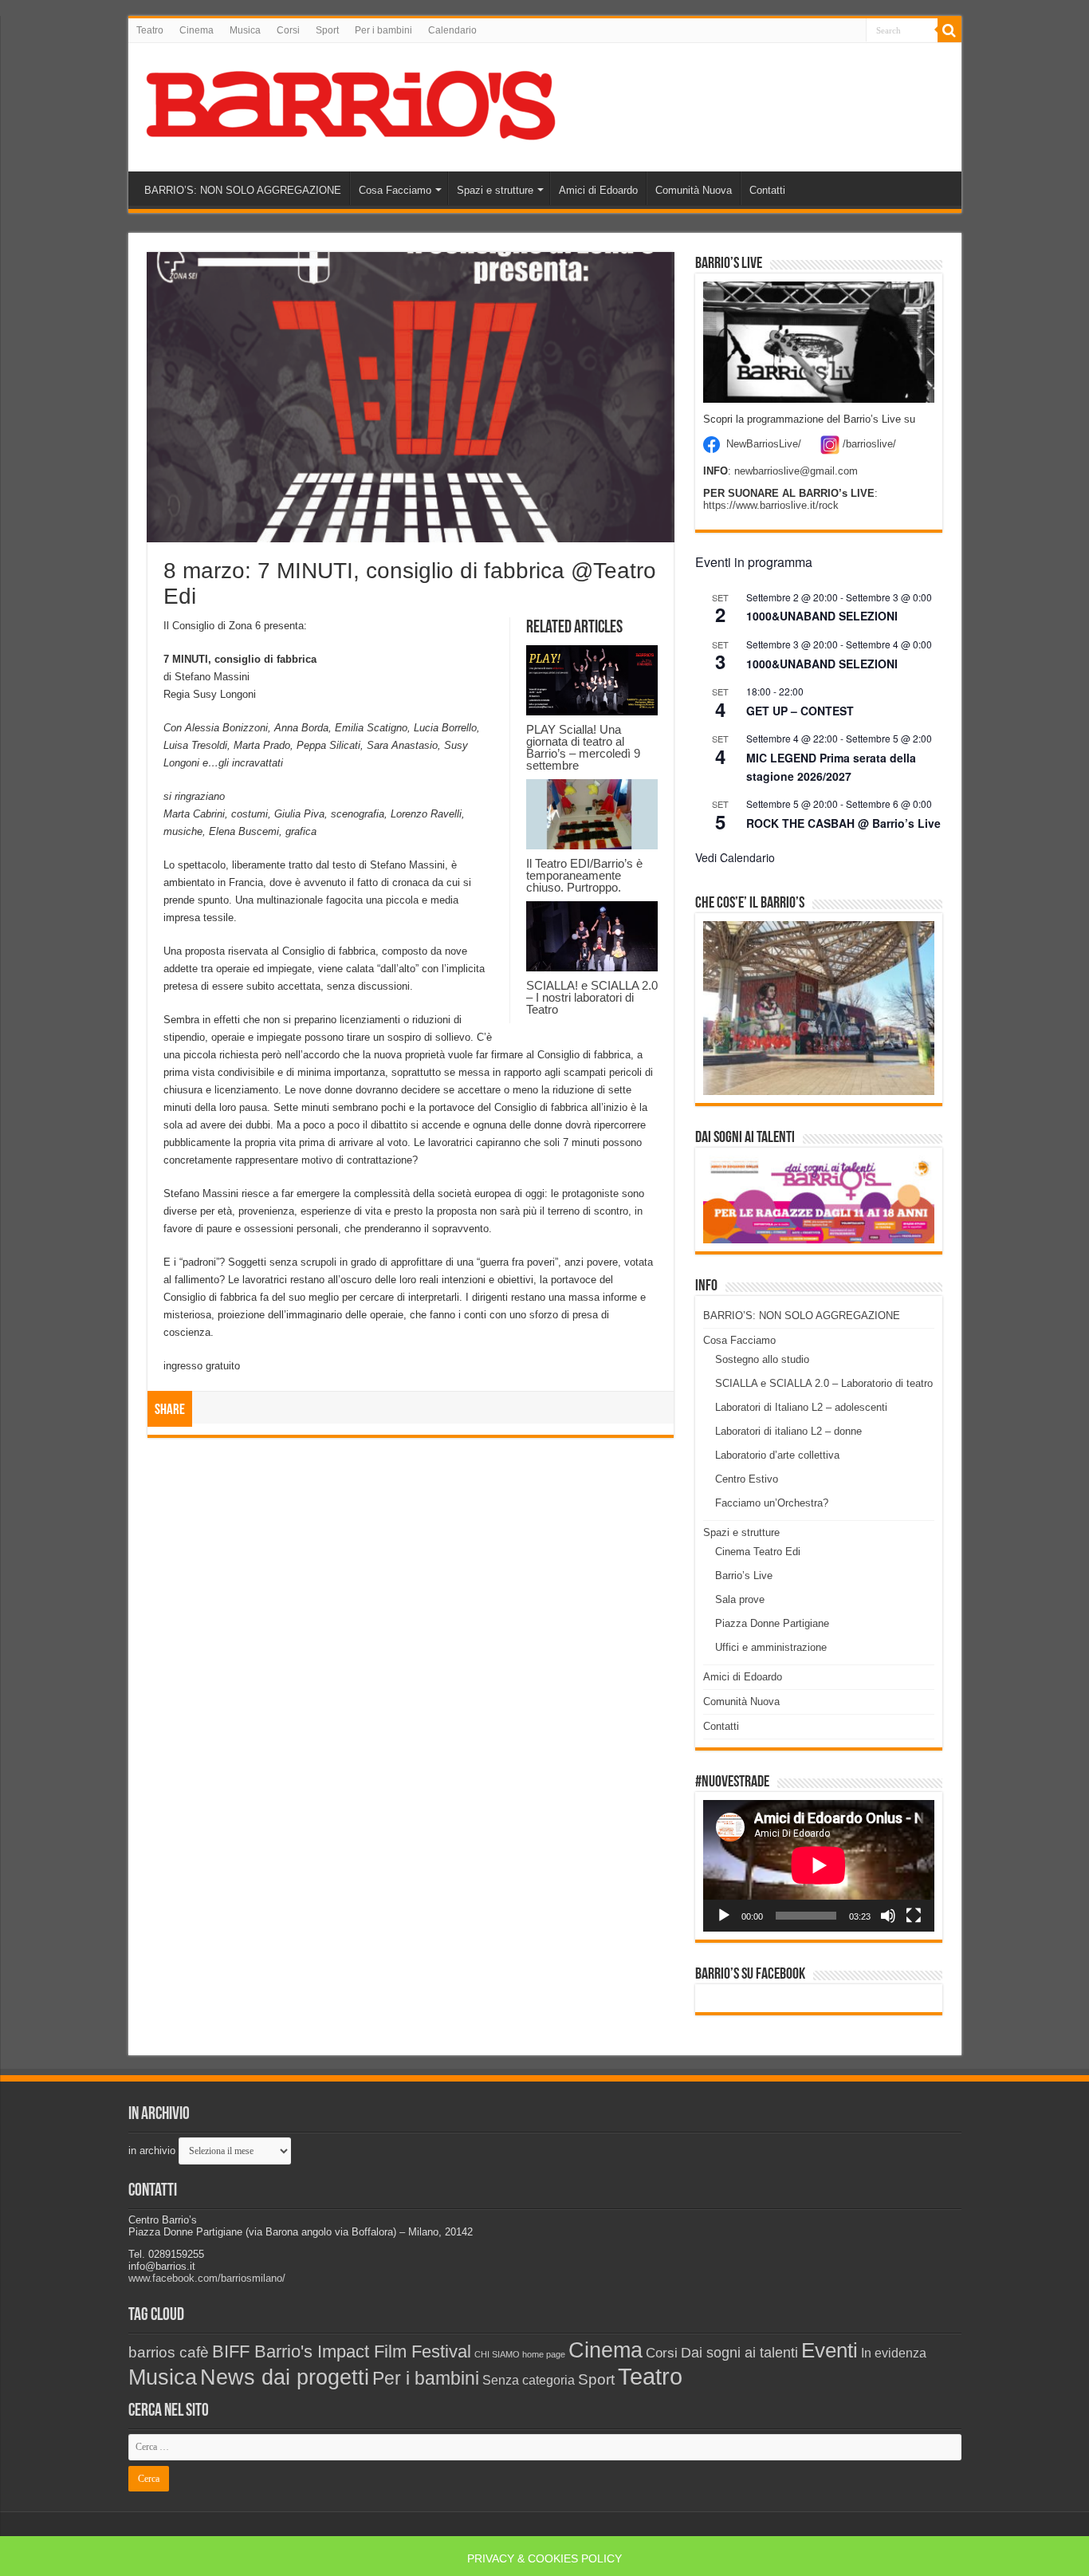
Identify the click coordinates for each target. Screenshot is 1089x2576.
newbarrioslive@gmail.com (796, 471)
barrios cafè (169, 2352)
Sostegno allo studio (762, 1359)
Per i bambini (383, 30)
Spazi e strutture (495, 190)
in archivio (152, 2151)
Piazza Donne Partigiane (772, 1623)
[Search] (949, 30)
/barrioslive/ (869, 444)
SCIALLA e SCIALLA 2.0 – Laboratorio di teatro (824, 1383)
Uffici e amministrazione (771, 1647)
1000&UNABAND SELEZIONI (822, 616)
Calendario (452, 30)
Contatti (767, 190)
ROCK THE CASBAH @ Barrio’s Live (843, 823)
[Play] (724, 1916)
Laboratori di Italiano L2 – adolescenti (801, 1407)
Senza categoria (529, 2380)
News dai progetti (285, 2377)
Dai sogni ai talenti (739, 2353)
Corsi (288, 30)
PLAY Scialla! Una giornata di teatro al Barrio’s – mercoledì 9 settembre (583, 747)
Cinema (197, 30)
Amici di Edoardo (598, 190)
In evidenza (894, 2353)
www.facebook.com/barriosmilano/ (207, 2278)
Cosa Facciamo (395, 190)
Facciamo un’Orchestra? (772, 1503)
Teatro (150, 30)
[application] (819, 1866)
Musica (245, 30)
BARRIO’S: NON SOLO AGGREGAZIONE (243, 190)
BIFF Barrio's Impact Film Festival (342, 2352)
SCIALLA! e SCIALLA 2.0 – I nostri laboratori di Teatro (592, 997)
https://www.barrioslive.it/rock (771, 505)
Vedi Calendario (735, 857)
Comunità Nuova (694, 190)
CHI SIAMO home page (520, 2354)
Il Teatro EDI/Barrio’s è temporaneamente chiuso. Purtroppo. (584, 875)
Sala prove (740, 1599)
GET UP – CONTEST (800, 711)
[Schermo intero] (914, 1916)
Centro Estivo (747, 1479)
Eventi (830, 2350)
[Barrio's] (354, 104)
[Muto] (888, 1916)
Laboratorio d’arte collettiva (777, 1455)
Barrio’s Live (744, 1576)
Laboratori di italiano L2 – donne (788, 1431)
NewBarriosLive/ (764, 444)
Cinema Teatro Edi (758, 1552)
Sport (327, 30)
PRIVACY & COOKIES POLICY (544, 2558)
